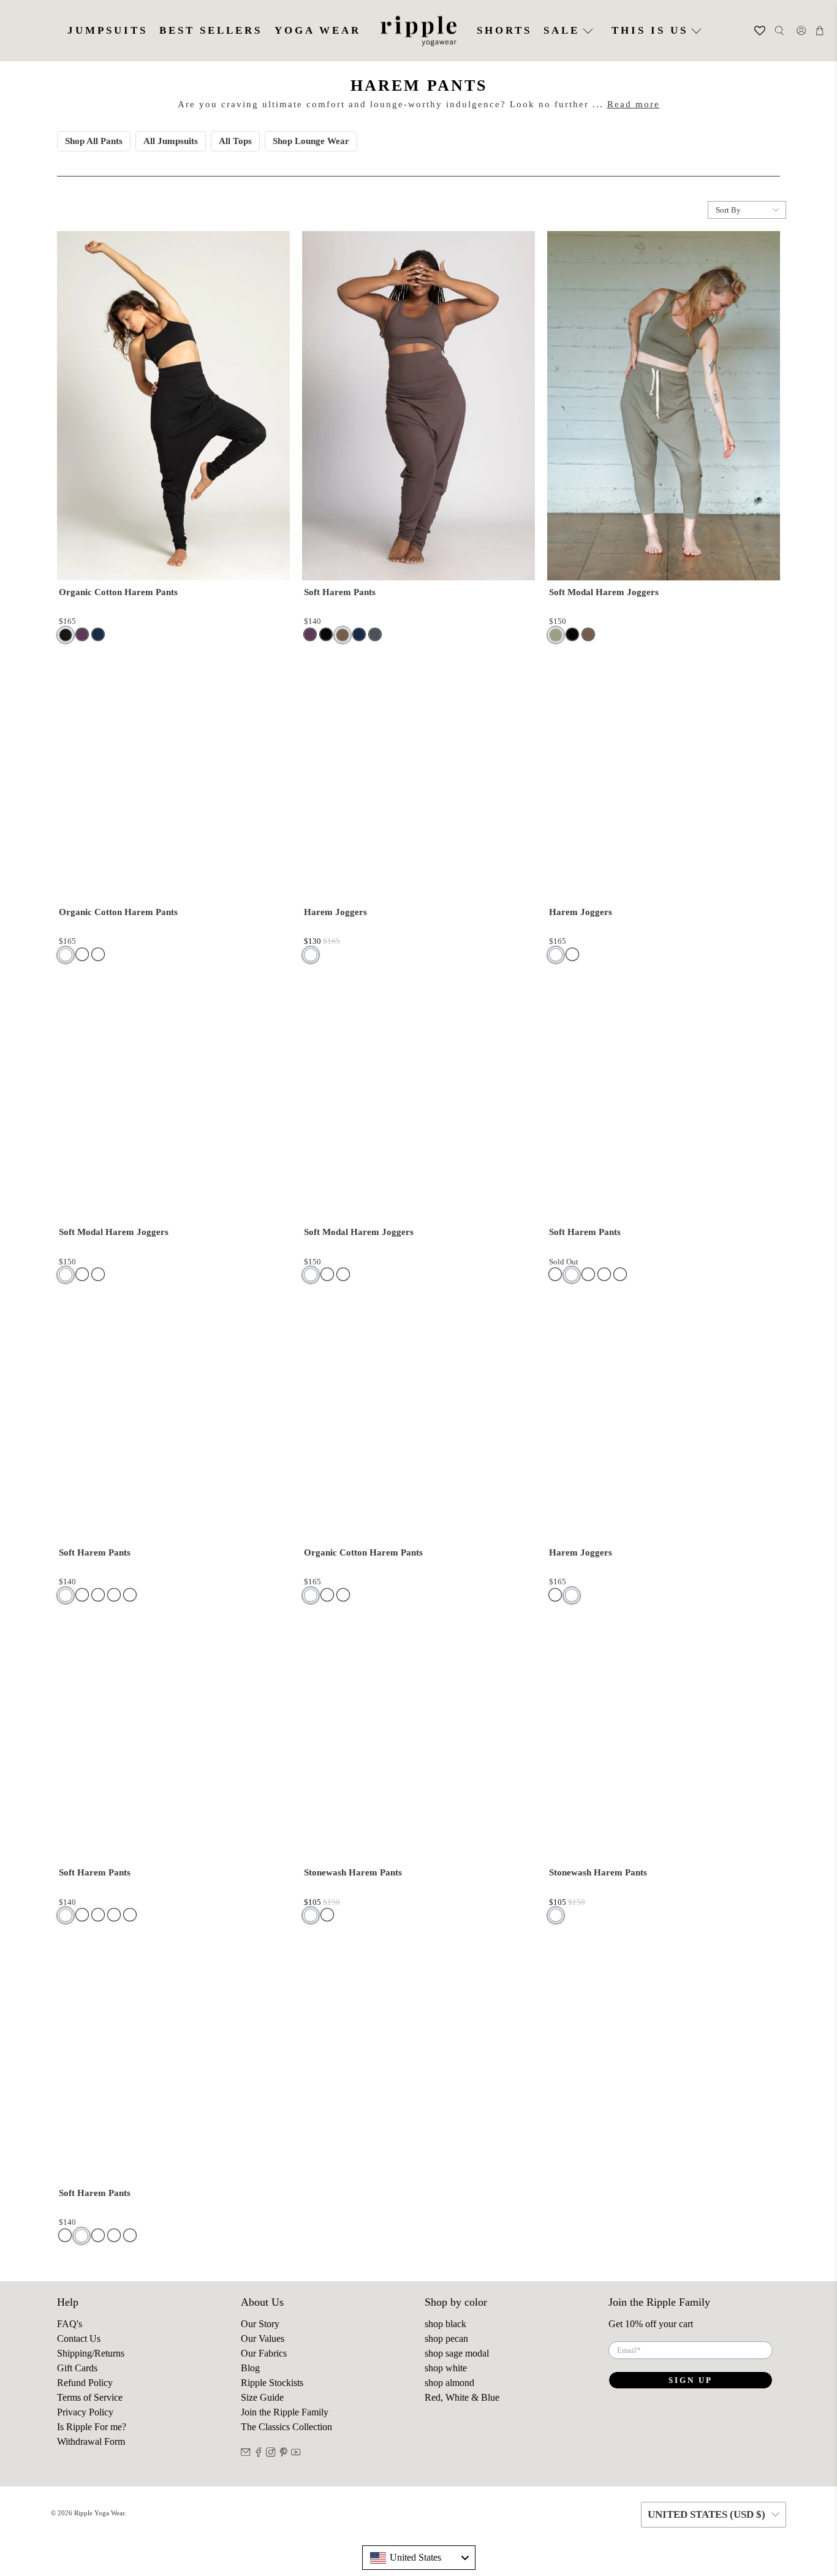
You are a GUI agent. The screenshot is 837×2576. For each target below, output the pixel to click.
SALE (562, 30)
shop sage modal (457, 2353)
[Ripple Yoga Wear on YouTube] (296, 2454)
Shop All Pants (94, 141)
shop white (446, 2368)
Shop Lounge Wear (311, 141)
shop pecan (446, 2339)
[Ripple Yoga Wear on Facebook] (259, 2454)
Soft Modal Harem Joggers (604, 592)
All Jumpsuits (171, 141)
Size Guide (262, 2397)
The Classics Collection (286, 2427)
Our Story (260, 2324)
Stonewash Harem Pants (353, 1872)
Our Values (263, 2339)
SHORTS (504, 30)
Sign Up (691, 2380)
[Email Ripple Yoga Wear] (246, 2454)
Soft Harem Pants (340, 592)
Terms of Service (90, 2397)
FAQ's (70, 2324)
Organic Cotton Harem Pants (118, 592)
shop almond (449, 2383)
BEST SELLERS (211, 30)
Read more (634, 104)
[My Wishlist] (753, 31)
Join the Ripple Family (285, 2412)
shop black (445, 2324)
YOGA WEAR (318, 30)
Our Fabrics (264, 2353)
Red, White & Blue (462, 2397)
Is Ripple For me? (92, 2427)
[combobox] (419, 2558)
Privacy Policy (85, 2412)
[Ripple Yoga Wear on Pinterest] (284, 2454)
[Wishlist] (744, 31)
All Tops (235, 141)
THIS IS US (650, 30)
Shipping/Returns (91, 2353)
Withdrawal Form (91, 2441)
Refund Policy (85, 2383)
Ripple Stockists (272, 2383)
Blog (250, 2368)
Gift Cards (77, 2368)
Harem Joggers (335, 912)
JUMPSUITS (108, 30)
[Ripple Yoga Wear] (418, 31)
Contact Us (79, 2339)
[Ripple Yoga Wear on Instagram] (271, 2454)
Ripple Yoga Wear (99, 2513)
